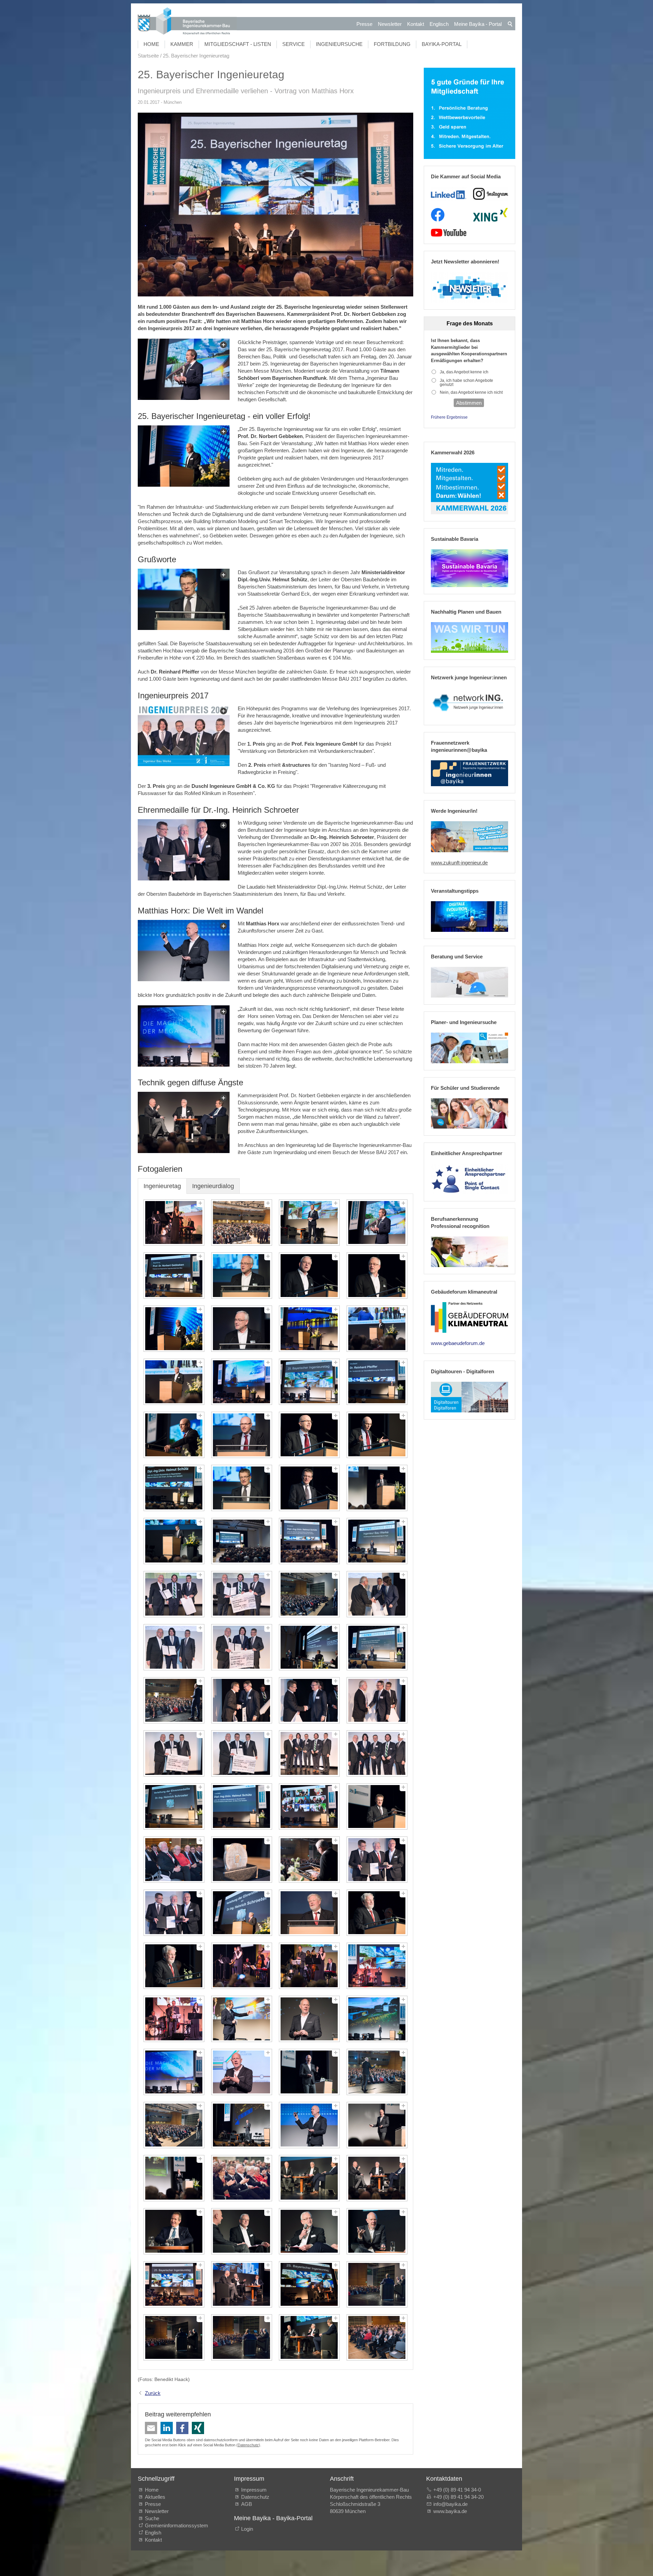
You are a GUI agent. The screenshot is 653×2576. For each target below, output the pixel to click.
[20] (377, 1435)
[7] (309, 1276)
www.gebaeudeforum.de (458, 1343)
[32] (377, 1594)
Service (294, 44)
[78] (242, 2231)
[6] (242, 1276)
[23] (309, 1488)
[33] (174, 1647)
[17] (174, 1435)
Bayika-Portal (442, 44)
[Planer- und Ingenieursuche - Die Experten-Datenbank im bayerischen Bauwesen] (470, 1048)
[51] (309, 1860)
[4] (377, 1222)
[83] (309, 2284)
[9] (174, 1329)
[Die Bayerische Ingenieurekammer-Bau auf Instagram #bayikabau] (491, 194)
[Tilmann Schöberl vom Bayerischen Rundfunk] (184, 369)
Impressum (254, 2490)
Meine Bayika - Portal (478, 24)
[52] (377, 1860)
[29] (174, 1594)
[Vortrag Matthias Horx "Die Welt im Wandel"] (184, 951)
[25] (174, 1541)
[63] (309, 2019)
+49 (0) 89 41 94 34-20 (458, 2497)
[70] (242, 2125)
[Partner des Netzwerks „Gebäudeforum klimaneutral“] (470, 1317)
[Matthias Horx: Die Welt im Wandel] (184, 1036)
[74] (242, 2178)
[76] (377, 2178)
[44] (377, 1753)
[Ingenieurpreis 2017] (184, 735)
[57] (174, 1966)
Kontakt (416, 24)
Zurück (153, 2393)
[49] (174, 1860)
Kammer (182, 44)
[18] (242, 1435)
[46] (242, 1807)
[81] (174, 2284)
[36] (377, 1647)
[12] (377, 1329)
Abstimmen (469, 403)
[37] (174, 1700)
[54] (242, 1913)
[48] (377, 1807)
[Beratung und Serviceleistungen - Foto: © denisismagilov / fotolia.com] (470, 982)
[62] (242, 2019)
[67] (309, 2072)
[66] (242, 2072)
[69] (174, 2125)
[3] (309, 1222)
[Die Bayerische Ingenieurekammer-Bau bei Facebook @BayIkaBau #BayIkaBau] (438, 215)
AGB (247, 2504)
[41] (174, 1753)
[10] (242, 1329)
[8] (377, 1276)
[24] (377, 1488)
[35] (309, 1647)
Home (151, 44)
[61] (174, 2019)
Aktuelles (155, 2497)
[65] (174, 2072)
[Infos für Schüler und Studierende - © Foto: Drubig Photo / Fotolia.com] (470, 1114)
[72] (377, 2125)
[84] (377, 2284)
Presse (364, 24)
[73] (174, 2178)
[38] (242, 1700)
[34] (242, 1647)
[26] (242, 1541)
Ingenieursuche (339, 44)
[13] (174, 1382)
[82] (242, 2284)
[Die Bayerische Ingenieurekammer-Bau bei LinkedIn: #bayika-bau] (448, 194)
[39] (309, 1700)
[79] (309, 2231)
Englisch (439, 24)
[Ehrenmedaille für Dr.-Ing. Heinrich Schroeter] (184, 850)
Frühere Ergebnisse (449, 417)
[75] (309, 2178)
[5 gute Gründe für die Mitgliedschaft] (470, 114)
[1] (174, 1222)
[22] (242, 1488)
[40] (377, 1700)
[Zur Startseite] (187, 22)
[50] (242, 1860)
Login (247, 2529)
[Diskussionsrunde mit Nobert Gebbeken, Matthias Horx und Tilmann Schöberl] (184, 1122)
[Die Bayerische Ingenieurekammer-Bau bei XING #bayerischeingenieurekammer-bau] (490, 215)
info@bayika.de (450, 2504)
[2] (242, 1222)
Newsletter (390, 24)
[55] (309, 1913)
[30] (242, 1594)
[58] (242, 1966)
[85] (174, 2337)
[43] (309, 1753)
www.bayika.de (450, 2511)
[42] (242, 1753)
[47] (309, 1807)
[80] (377, 2231)
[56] (377, 1913)
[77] (174, 2231)
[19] (309, 1435)
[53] (174, 1913)
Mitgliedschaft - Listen (238, 44)
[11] (309, 1329)
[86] (242, 2337)
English (153, 2533)
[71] (309, 2125)
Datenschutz (248, 2445)
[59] (309, 1966)
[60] (377, 1966)
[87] (309, 2337)
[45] (174, 1807)
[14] (242, 1382)
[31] (309, 1594)
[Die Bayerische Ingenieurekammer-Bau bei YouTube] (448, 233)
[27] (309, 1541)
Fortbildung (392, 44)
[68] (377, 2072)
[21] (174, 1488)
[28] (377, 1541)
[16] (377, 1382)
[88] (377, 2337)
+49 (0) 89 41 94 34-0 (457, 2490)
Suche (153, 2518)
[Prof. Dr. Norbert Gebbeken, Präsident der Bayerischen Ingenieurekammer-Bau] (184, 456)
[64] (377, 2019)
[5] (174, 1276)
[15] (309, 1382)
